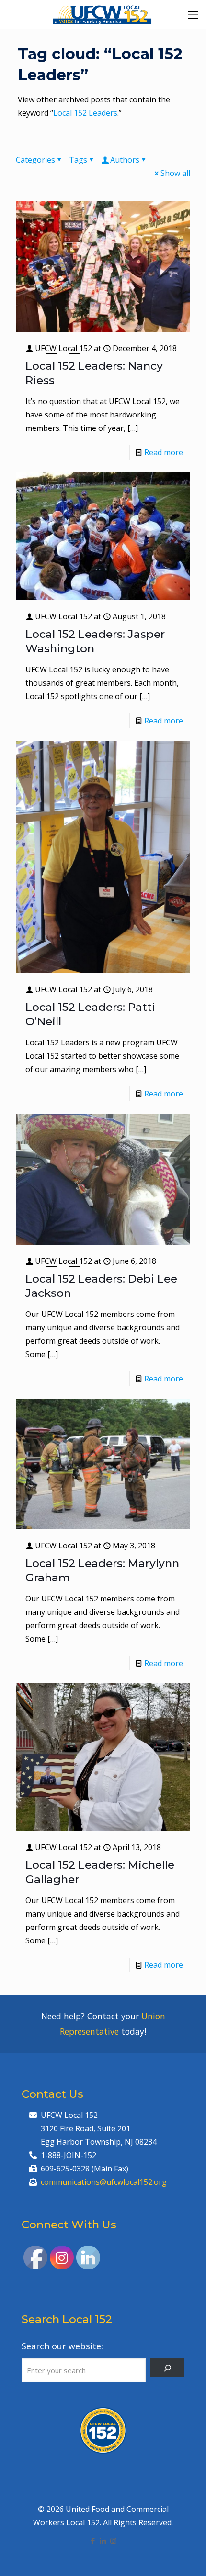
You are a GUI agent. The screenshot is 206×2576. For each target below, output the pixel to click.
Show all (175, 173)
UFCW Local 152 (63, 348)
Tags (78, 160)
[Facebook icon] (93, 2541)
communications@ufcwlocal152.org (104, 2182)
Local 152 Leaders (85, 113)
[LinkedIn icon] (103, 2541)
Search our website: (62, 2346)
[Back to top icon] (186, 2556)
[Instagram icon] (113, 2541)
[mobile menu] (193, 14)
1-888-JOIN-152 (69, 2155)
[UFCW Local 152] (103, 14)
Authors (125, 160)
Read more (164, 452)
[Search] (167, 2368)
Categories (35, 160)
